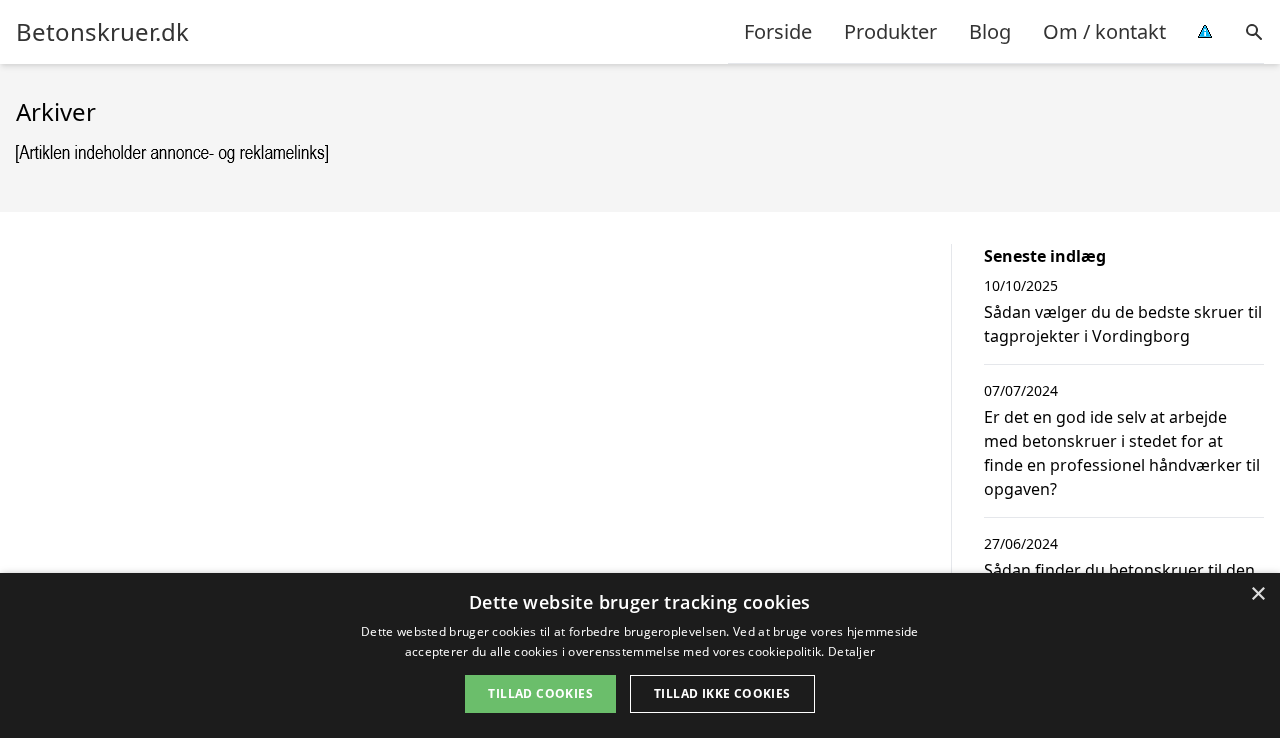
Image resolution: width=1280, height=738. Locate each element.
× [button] (1257, 594)
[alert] (640, 655)
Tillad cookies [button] (540, 693)
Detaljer (851, 651)
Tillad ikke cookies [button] (722, 693)
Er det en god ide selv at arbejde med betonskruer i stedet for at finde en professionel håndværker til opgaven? (1122, 453)
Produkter (890, 31)
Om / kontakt (1104, 31)
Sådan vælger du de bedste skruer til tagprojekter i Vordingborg (1123, 324)
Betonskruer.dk (102, 32)
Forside (778, 31)
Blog (990, 31)
